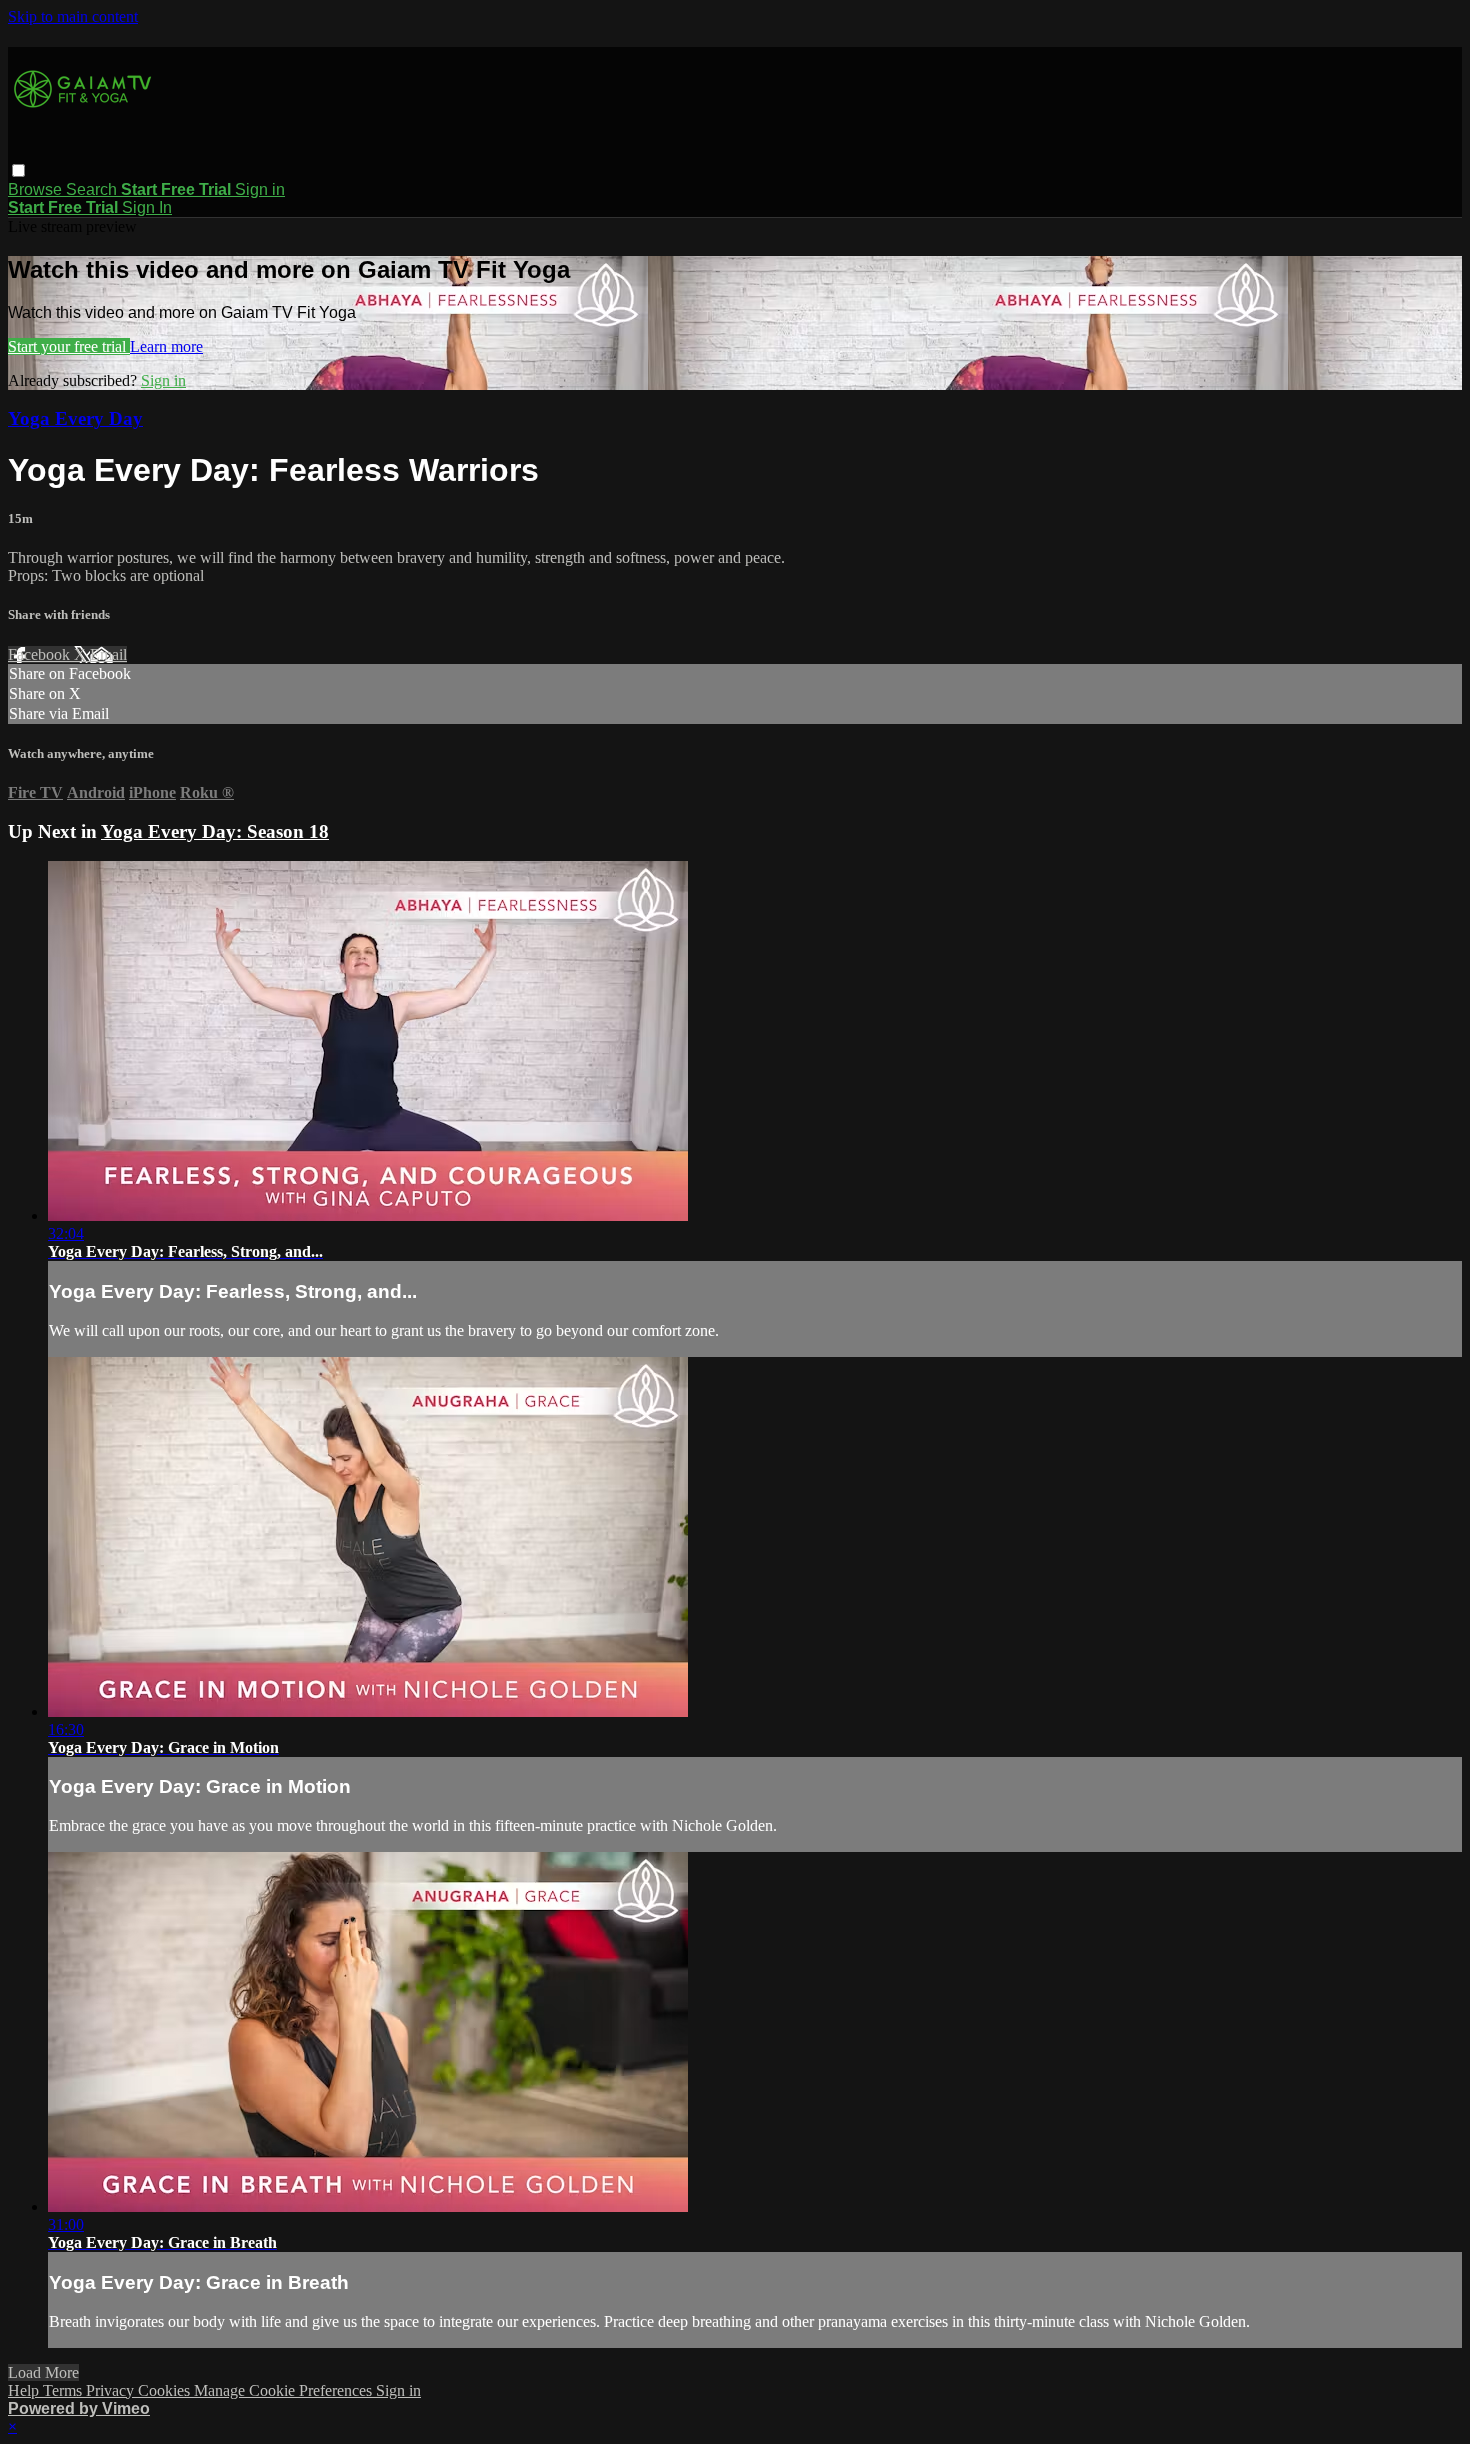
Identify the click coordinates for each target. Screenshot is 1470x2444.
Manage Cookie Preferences (285, 2390)
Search (93, 189)
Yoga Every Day (75, 418)
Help (25, 2390)
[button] (18, 170)
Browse (37, 189)
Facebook (41, 654)
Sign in (260, 189)
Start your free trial (69, 346)
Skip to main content (73, 16)
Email (108, 654)
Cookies (166, 2390)
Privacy (112, 2390)
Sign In (147, 207)
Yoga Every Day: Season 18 (215, 831)
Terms (64, 2390)
